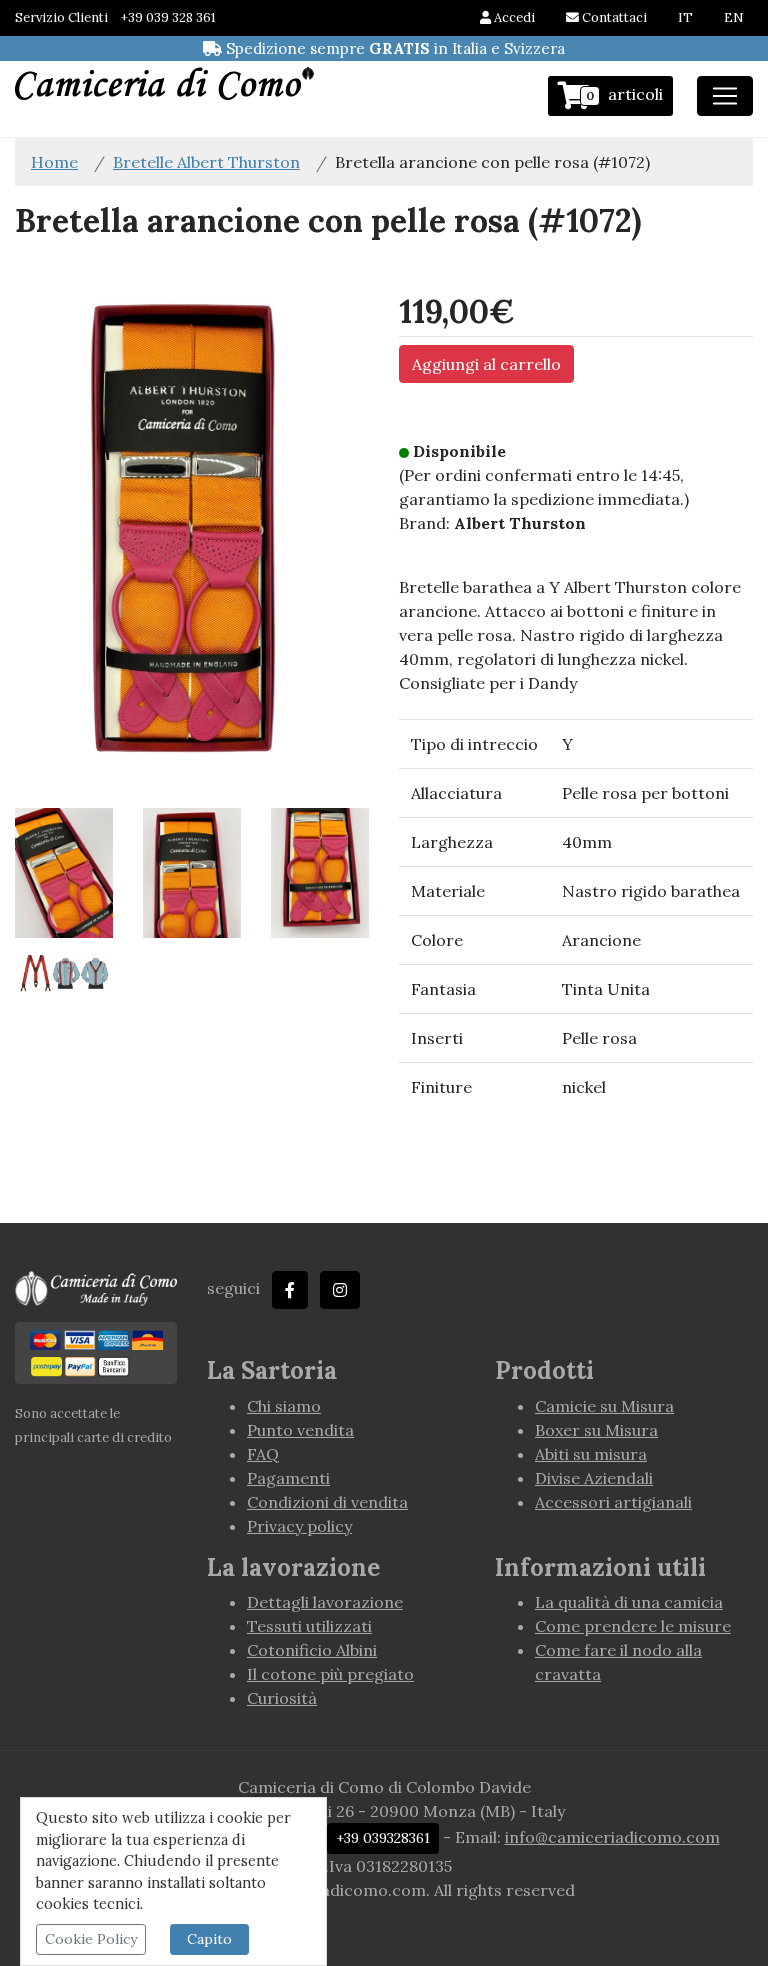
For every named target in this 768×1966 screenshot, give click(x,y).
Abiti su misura (591, 1454)
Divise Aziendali (594, 1478)
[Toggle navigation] (725, 96)
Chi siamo (284, 1406)
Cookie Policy (91, 1939)
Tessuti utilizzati (309, 1626)
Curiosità (282, 1698)
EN (733, 17)
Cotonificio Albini (312, 1650)
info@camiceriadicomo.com (612, 1837)
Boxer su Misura (596, 1430)
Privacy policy (299, 1526)
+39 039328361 (383, 1838)
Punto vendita (300, 1430)
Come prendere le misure (633, 1626)
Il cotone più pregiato (330, 1674)
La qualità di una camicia (629, 1602)
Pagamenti (288, 1478)
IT (685, 17)
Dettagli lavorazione (325, 1602)
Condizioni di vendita (327, 1502)
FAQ (263, 1454)
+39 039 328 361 (168, 17)
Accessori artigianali (613, 1502)
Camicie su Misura (604, 1406)
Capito (209, 1939)
